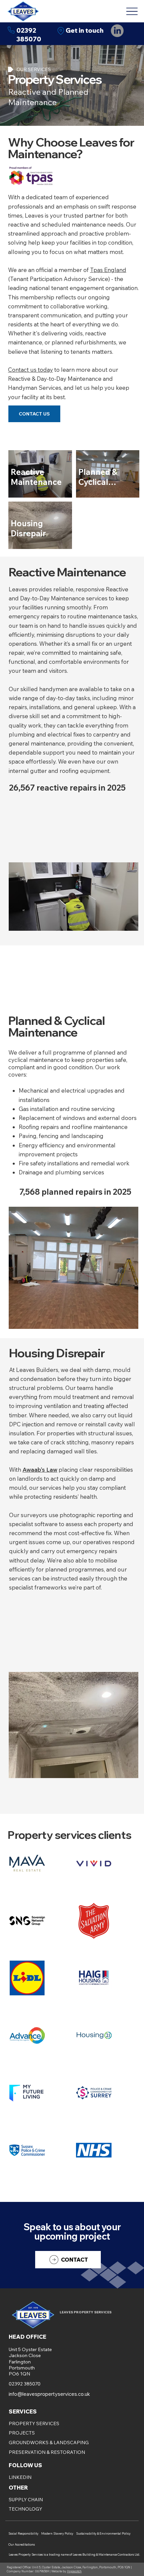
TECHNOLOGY (25, 2509)
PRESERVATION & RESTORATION (47, 2452)
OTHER (18, 2488)
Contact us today (30, 370)
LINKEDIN (20, 2477)
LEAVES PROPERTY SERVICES (86, 2312)
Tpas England (108, 270)
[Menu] (132, 11)
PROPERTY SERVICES (34, 2423)
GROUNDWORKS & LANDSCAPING (49, 2443)
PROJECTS (22, 2433)
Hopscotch (74, 2571)
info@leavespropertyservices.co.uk (49, 2394)
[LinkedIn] (117, 31)
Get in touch (85, 31)
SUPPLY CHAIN (26, 2500)
